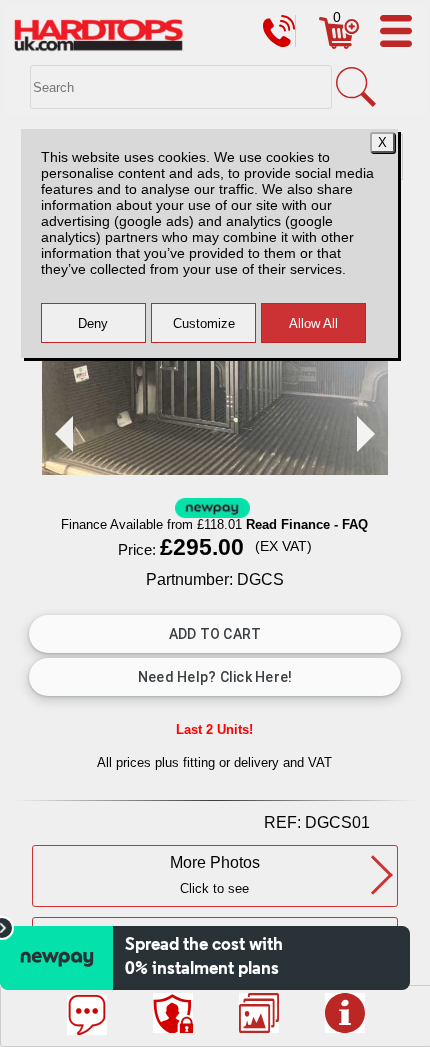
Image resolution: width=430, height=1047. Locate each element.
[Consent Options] (173, 1013)
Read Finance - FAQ (307, 525)
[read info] (345, 1013)
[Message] (87, 1015)
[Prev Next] (215, 469)
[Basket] (339, 44)
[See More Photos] (259, 1013)
